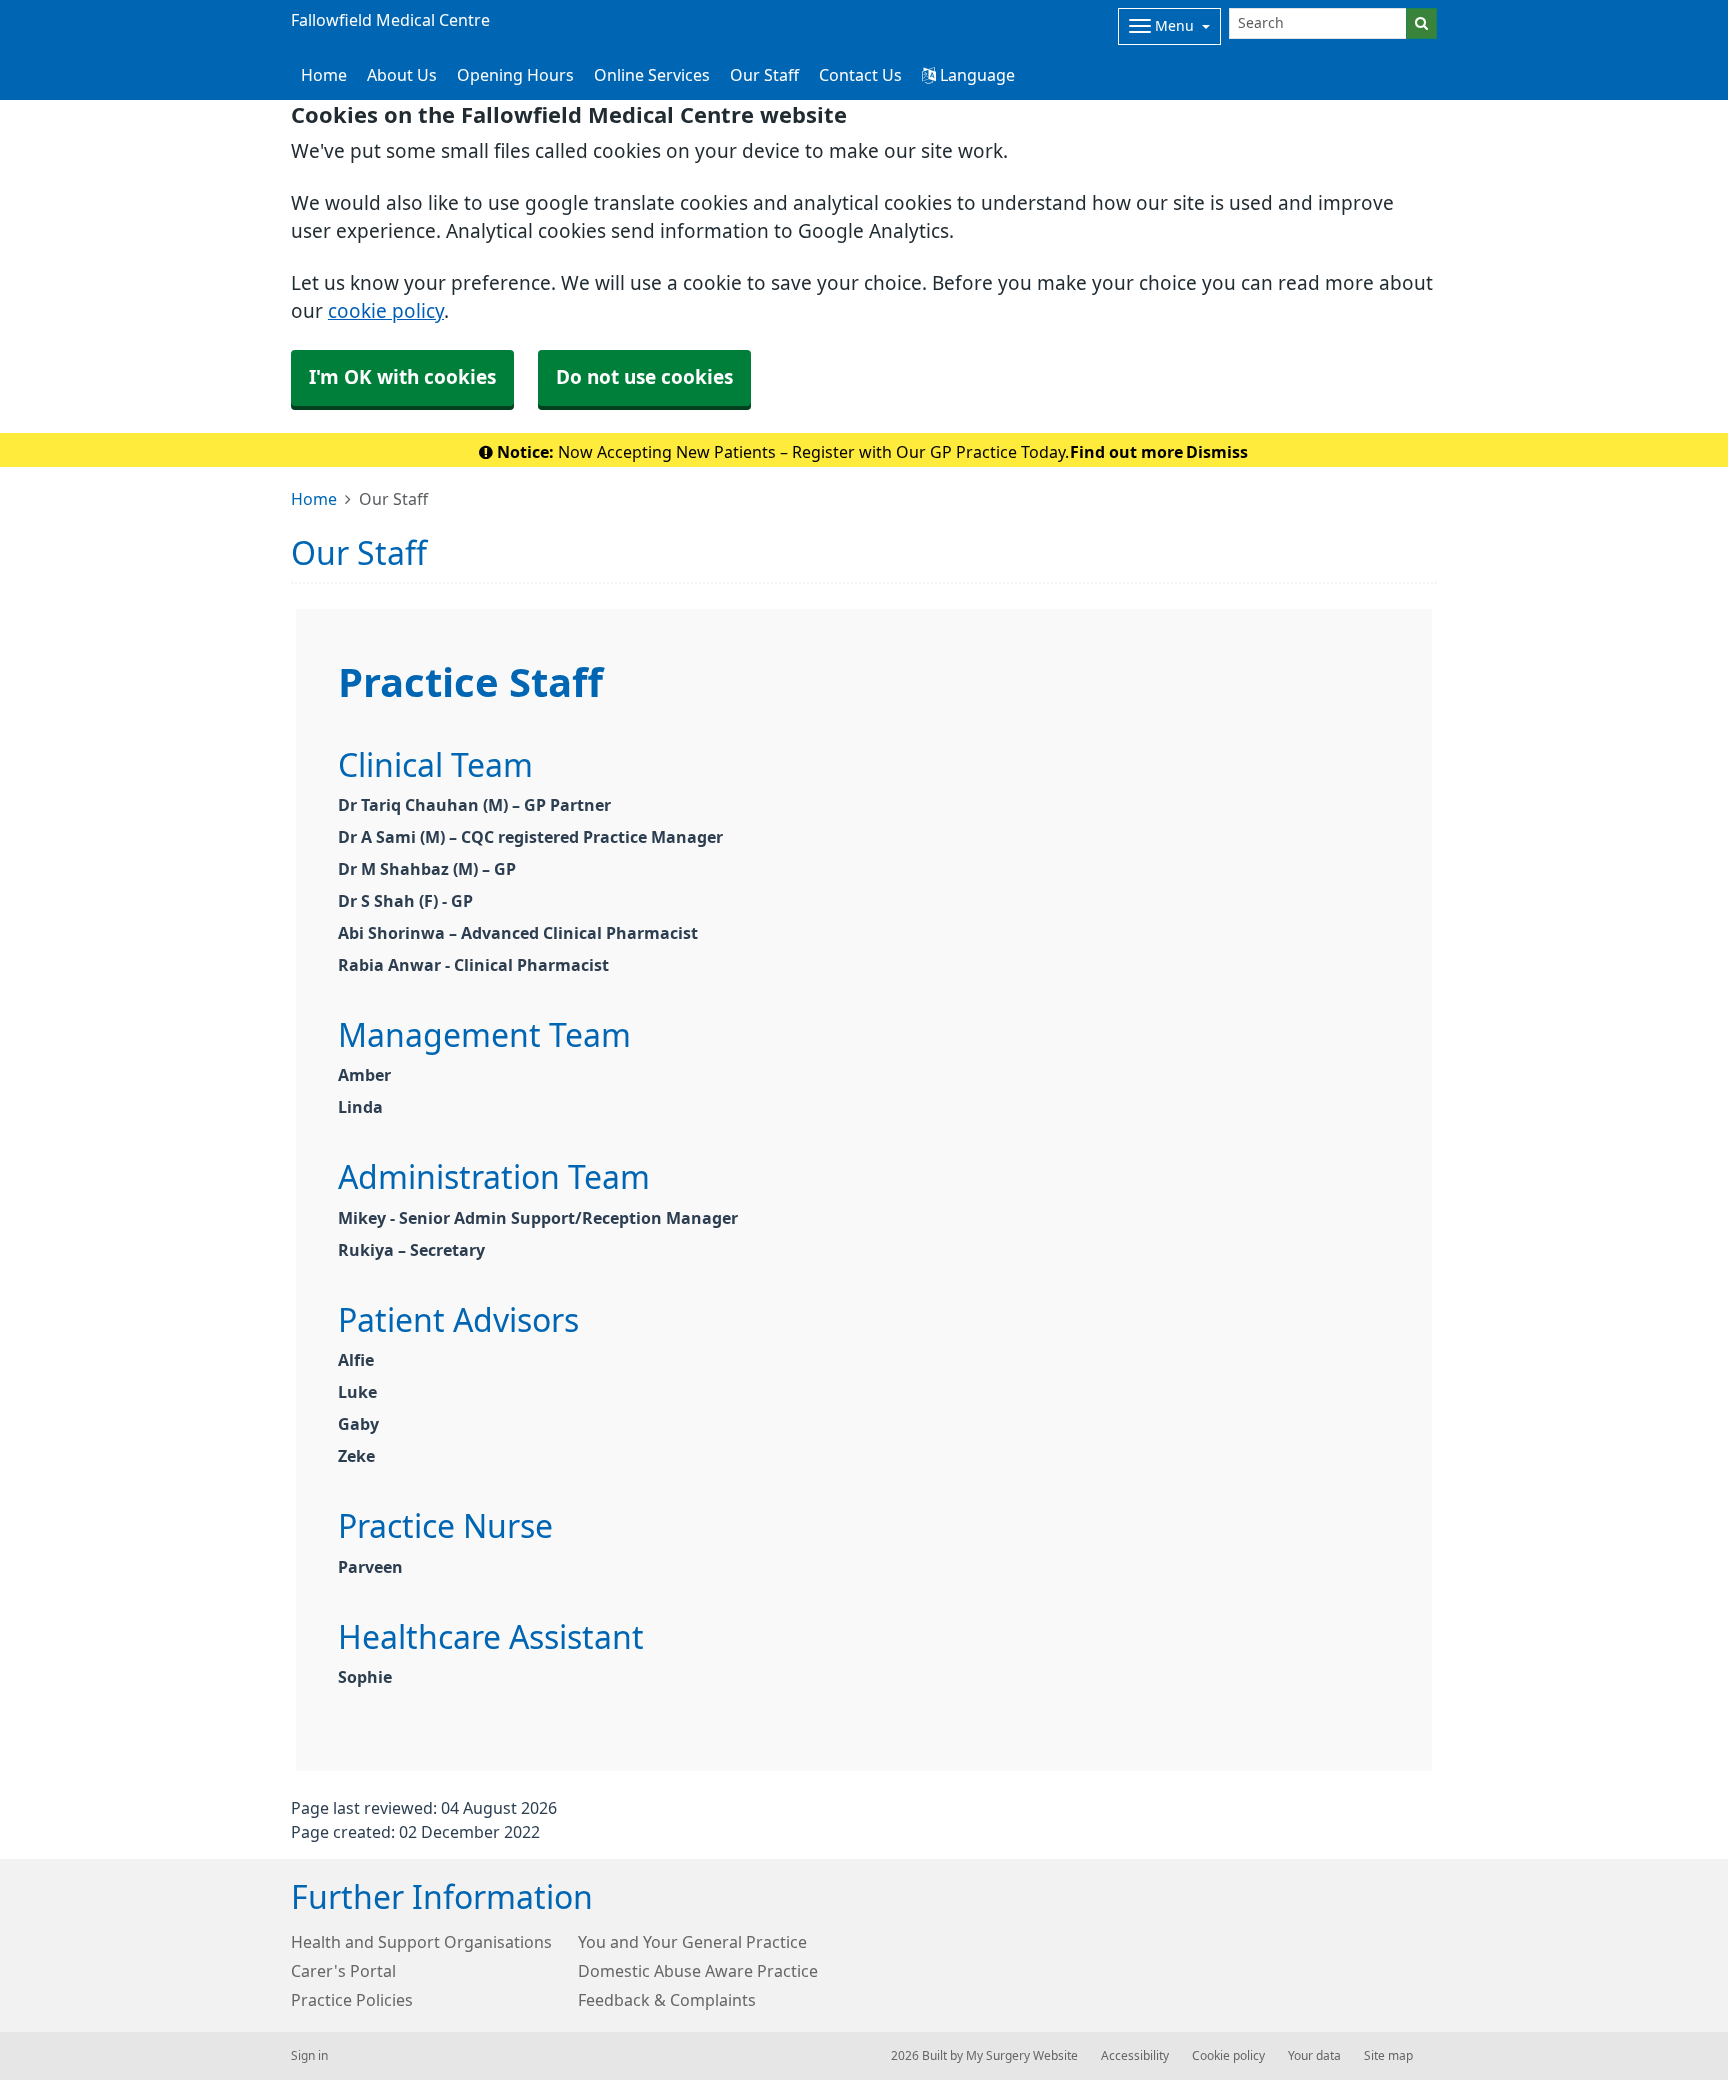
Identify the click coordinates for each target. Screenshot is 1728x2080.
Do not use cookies (644, 377)
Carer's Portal (343, 1971)
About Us (402, 75)
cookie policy (386, 311)
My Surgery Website (1022, 2056)
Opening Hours (515, 75)
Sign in (309, 2056)
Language (975, 75)
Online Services (652, 75)
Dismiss (1217, 452)
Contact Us (860, 75)
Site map (1388, 2056)
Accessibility (1135, 2056)
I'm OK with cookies (402, 377)
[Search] (1421, 23)
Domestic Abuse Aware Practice (698, 1971)
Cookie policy (1228, 2056)
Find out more (1126, 452)
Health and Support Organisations (421, 1942)
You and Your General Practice (692, 1942)
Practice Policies (352, 2000)
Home (314, 499)
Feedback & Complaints (667, 2000)
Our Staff (764, 75)
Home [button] (324, 75)
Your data (1314, 2056)
